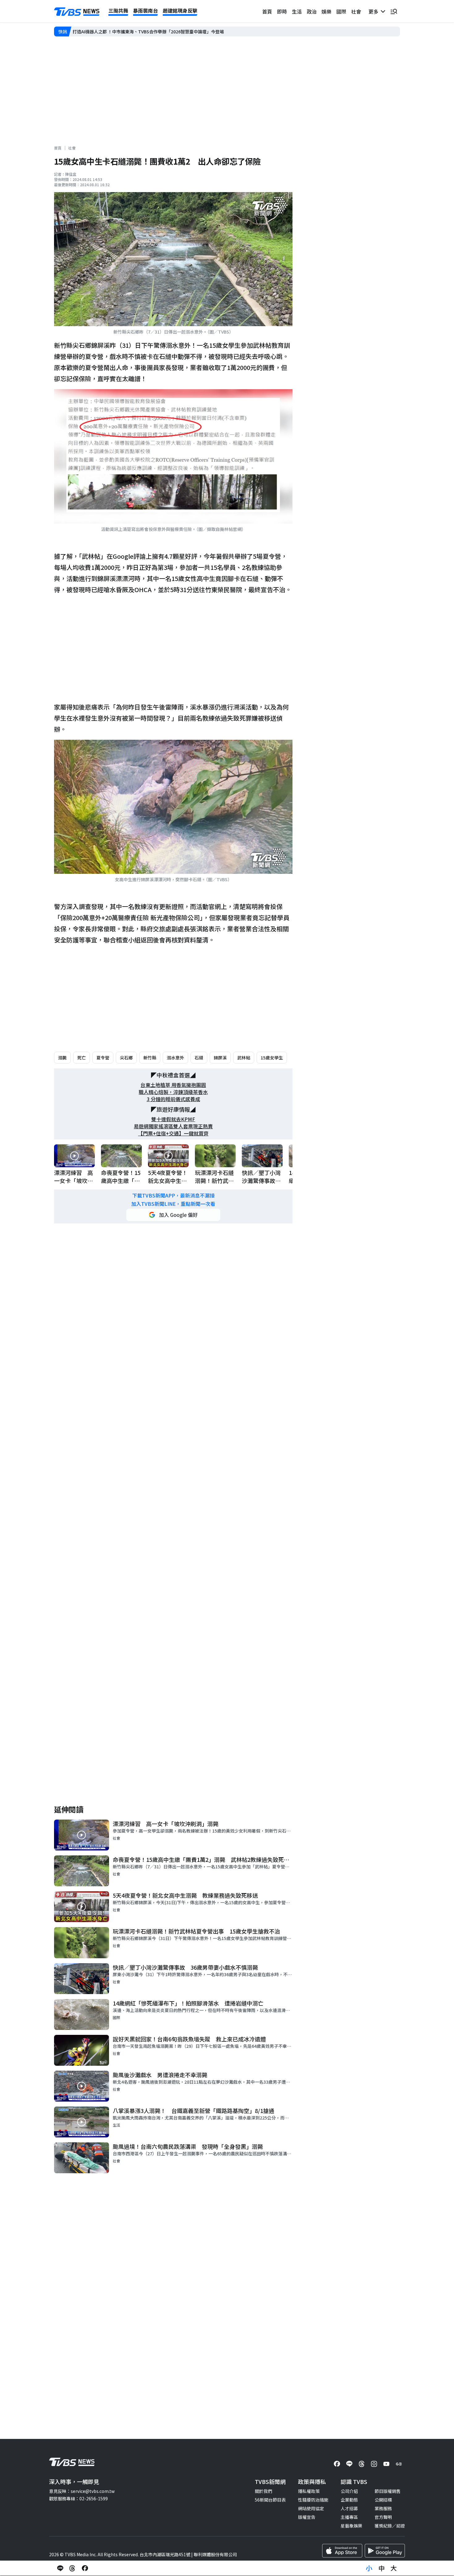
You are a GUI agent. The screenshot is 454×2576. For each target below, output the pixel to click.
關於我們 (263, 2491)
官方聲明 (383, 2517)
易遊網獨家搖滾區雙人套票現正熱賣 (173, 1126)
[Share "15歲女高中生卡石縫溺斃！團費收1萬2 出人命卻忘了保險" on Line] (60, 2568)
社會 (356, 11)
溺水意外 (175, 1058)
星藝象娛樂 (351, 2526)
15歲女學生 (272, 1058)
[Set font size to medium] (381, 2568)
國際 (341, 11)
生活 (297, 11)
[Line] (349, 2464)
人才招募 (349, 2508)
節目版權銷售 (388, 2491)
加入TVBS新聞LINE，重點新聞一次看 (173, 1204)
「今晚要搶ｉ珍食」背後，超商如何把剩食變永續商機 (124, 32)
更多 (375, 11)
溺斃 (62, 1058)
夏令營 (103, 1058)
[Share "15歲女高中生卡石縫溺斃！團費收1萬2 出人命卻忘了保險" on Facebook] (85, 2568)
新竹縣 (150, 1058)
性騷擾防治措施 (313, 2500)
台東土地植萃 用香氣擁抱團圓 (173, 1085)
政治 (312, 11)
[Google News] (399, 2464)
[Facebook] (337, 2464)
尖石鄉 (126, 1058)
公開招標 (383, 2500)
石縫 (199, 1058)
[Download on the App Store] (342, 2551)
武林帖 (244, 1058)
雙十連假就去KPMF (173, 1119)
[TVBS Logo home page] (77, 12)
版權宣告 (307, 2517)
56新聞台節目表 (270, 2500)
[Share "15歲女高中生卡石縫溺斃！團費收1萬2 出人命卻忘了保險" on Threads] (73, 2568)
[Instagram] (374, 2464)
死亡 (82, 1058)
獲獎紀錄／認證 (390, 2526)
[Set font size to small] (369, 2568)
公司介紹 (349, 2491)
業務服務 (383, 2508)
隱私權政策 (309, 2491)
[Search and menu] (394, 11)
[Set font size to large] (394, 2568)
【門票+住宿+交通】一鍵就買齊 (173, 1133)
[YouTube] (386, 2464)
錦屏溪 (220, 1058)
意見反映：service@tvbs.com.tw (82, 2491)
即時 (282, 11)
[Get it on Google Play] (385, 2551)
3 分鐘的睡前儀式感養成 (173, 1099)
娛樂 (326, 11)
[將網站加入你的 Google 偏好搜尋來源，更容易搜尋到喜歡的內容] (173, 1215)
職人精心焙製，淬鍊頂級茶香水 (173, 1092)
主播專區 (349, 2517)
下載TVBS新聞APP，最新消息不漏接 (173, 1195)
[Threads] (362, 2464)
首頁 (267, 11)
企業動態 (349, 2500)
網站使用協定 (311, 2508)
